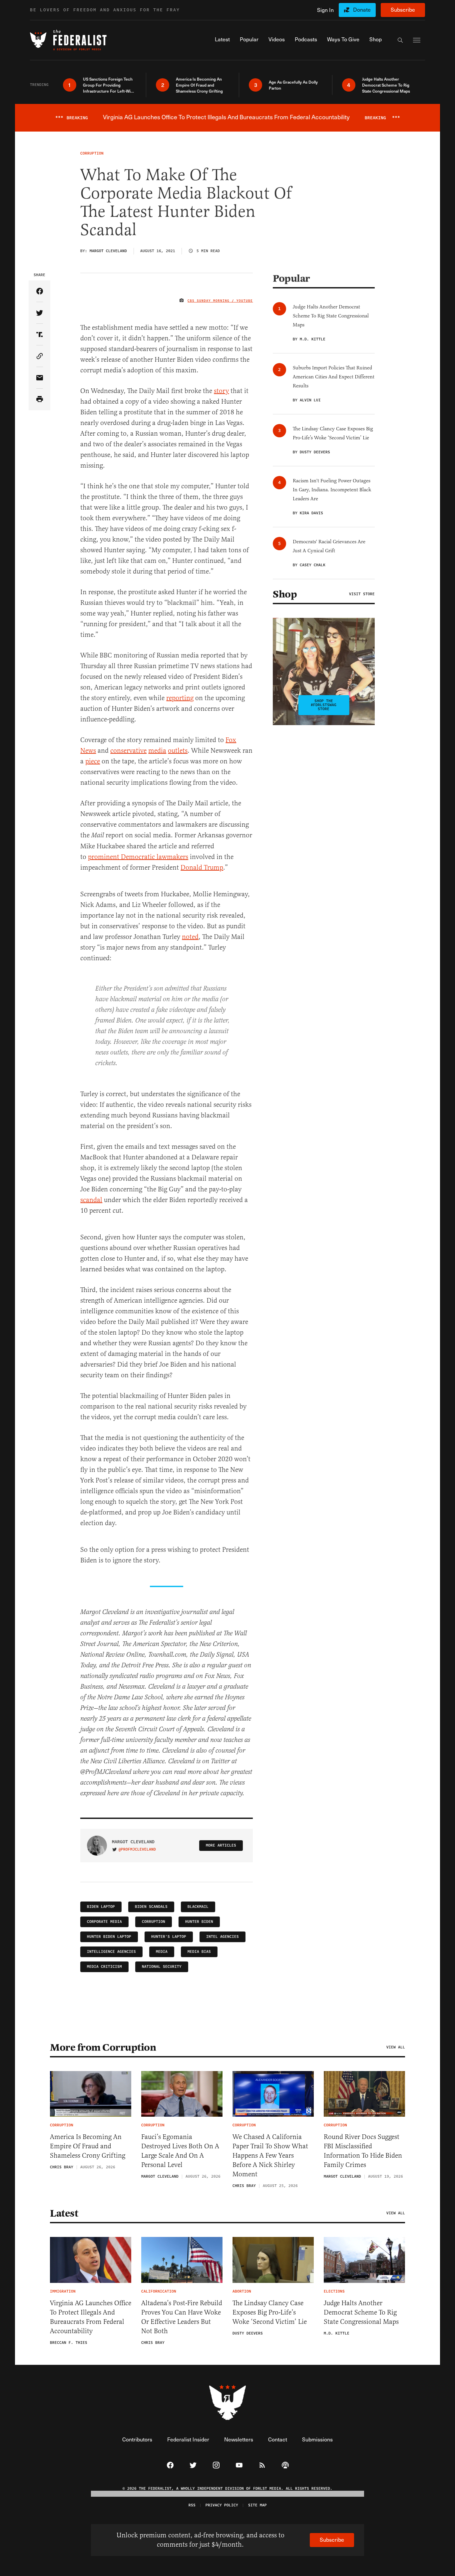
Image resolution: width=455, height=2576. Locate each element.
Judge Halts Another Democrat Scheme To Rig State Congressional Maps (361, 2312)
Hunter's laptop (169, 1937)
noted (190, 937)
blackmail (198, 1907)
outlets (178, 751)
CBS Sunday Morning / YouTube (220, 301)
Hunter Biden (199, 1922)
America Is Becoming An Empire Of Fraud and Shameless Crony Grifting (88, 2146)
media (157, 751)
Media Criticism (104, 1967)
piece (93, 761)
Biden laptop (101, 1907)
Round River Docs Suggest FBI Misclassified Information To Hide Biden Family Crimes (363, 2151)
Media (162, 1952)
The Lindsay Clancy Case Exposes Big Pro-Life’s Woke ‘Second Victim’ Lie (270, 2312)
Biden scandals (151, 1907)
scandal (91, 1200)
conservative (128, 751)
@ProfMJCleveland (137, 1850)
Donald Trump (202, 867)
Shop (285, 594)
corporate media (104, 1922)
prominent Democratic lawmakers (138, 857)
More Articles (221, 1845)
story (221, 391)
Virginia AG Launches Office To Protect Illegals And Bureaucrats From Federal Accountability (91, 2317)
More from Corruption (103, 2047)
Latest (64, 2213)
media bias (199, 1952)
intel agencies (223, 1937)
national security (162, 1967)
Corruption (154, 1922)
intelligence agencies (111, 1952)
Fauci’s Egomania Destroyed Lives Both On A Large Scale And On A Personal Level (180, 2151)
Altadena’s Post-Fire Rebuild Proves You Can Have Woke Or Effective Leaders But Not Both (182, 2317)
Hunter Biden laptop (109, 1937)
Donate (362, 9)
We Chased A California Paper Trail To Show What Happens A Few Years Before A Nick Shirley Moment (270, 2155)
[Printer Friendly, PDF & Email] (39, 400)
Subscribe (403, 9)
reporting (180, 698)
